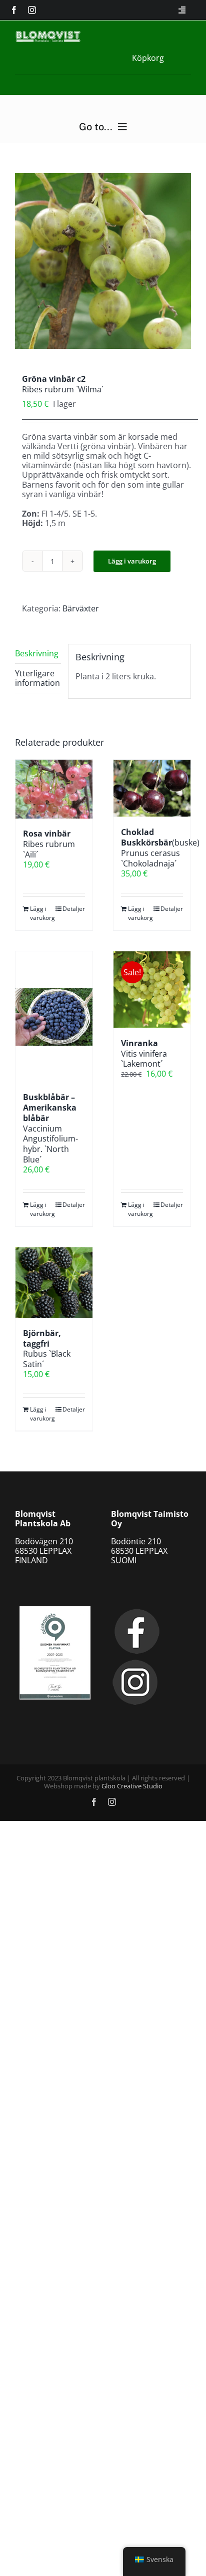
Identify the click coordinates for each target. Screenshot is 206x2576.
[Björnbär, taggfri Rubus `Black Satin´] (54, 1283)
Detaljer (74, 909)
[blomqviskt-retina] (48, 34)
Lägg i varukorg (132, 561)
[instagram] (32, 10)
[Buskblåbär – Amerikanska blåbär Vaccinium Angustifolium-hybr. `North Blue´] (54, 1017)
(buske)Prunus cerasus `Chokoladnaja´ (160, 848)
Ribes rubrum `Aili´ (49, 844)
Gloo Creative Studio (132, 1786)
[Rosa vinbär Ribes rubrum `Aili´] (54, 789)
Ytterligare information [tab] (37, 678)
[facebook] (14, 10)
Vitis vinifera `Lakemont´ (144, 1054)
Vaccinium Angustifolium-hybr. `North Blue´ (50, 1128)
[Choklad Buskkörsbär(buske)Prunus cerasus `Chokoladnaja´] (152, 789)
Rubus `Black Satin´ (47, 1349)
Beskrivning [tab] (37, 653)
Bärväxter (81, 608)
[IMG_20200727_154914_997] (103, 261)
